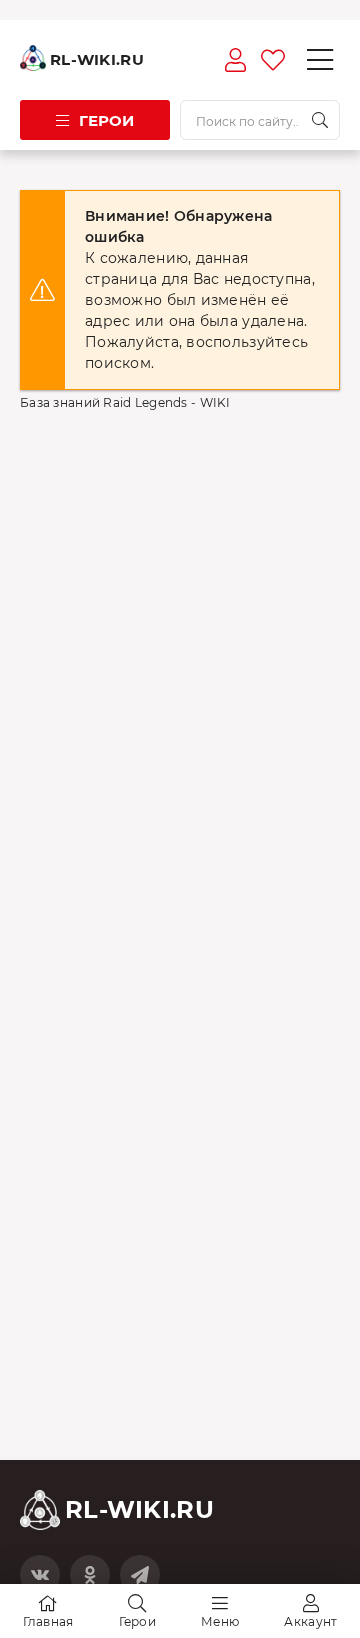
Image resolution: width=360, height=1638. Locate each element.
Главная (48, 1621)
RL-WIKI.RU (97, 59)
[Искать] (320, 120)
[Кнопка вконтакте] (40, 1575)
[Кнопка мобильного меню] (320, 60)
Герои (106, 120)
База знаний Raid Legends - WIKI (125, 402)
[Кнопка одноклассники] (90, 1575)
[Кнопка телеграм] (140, 1575)
